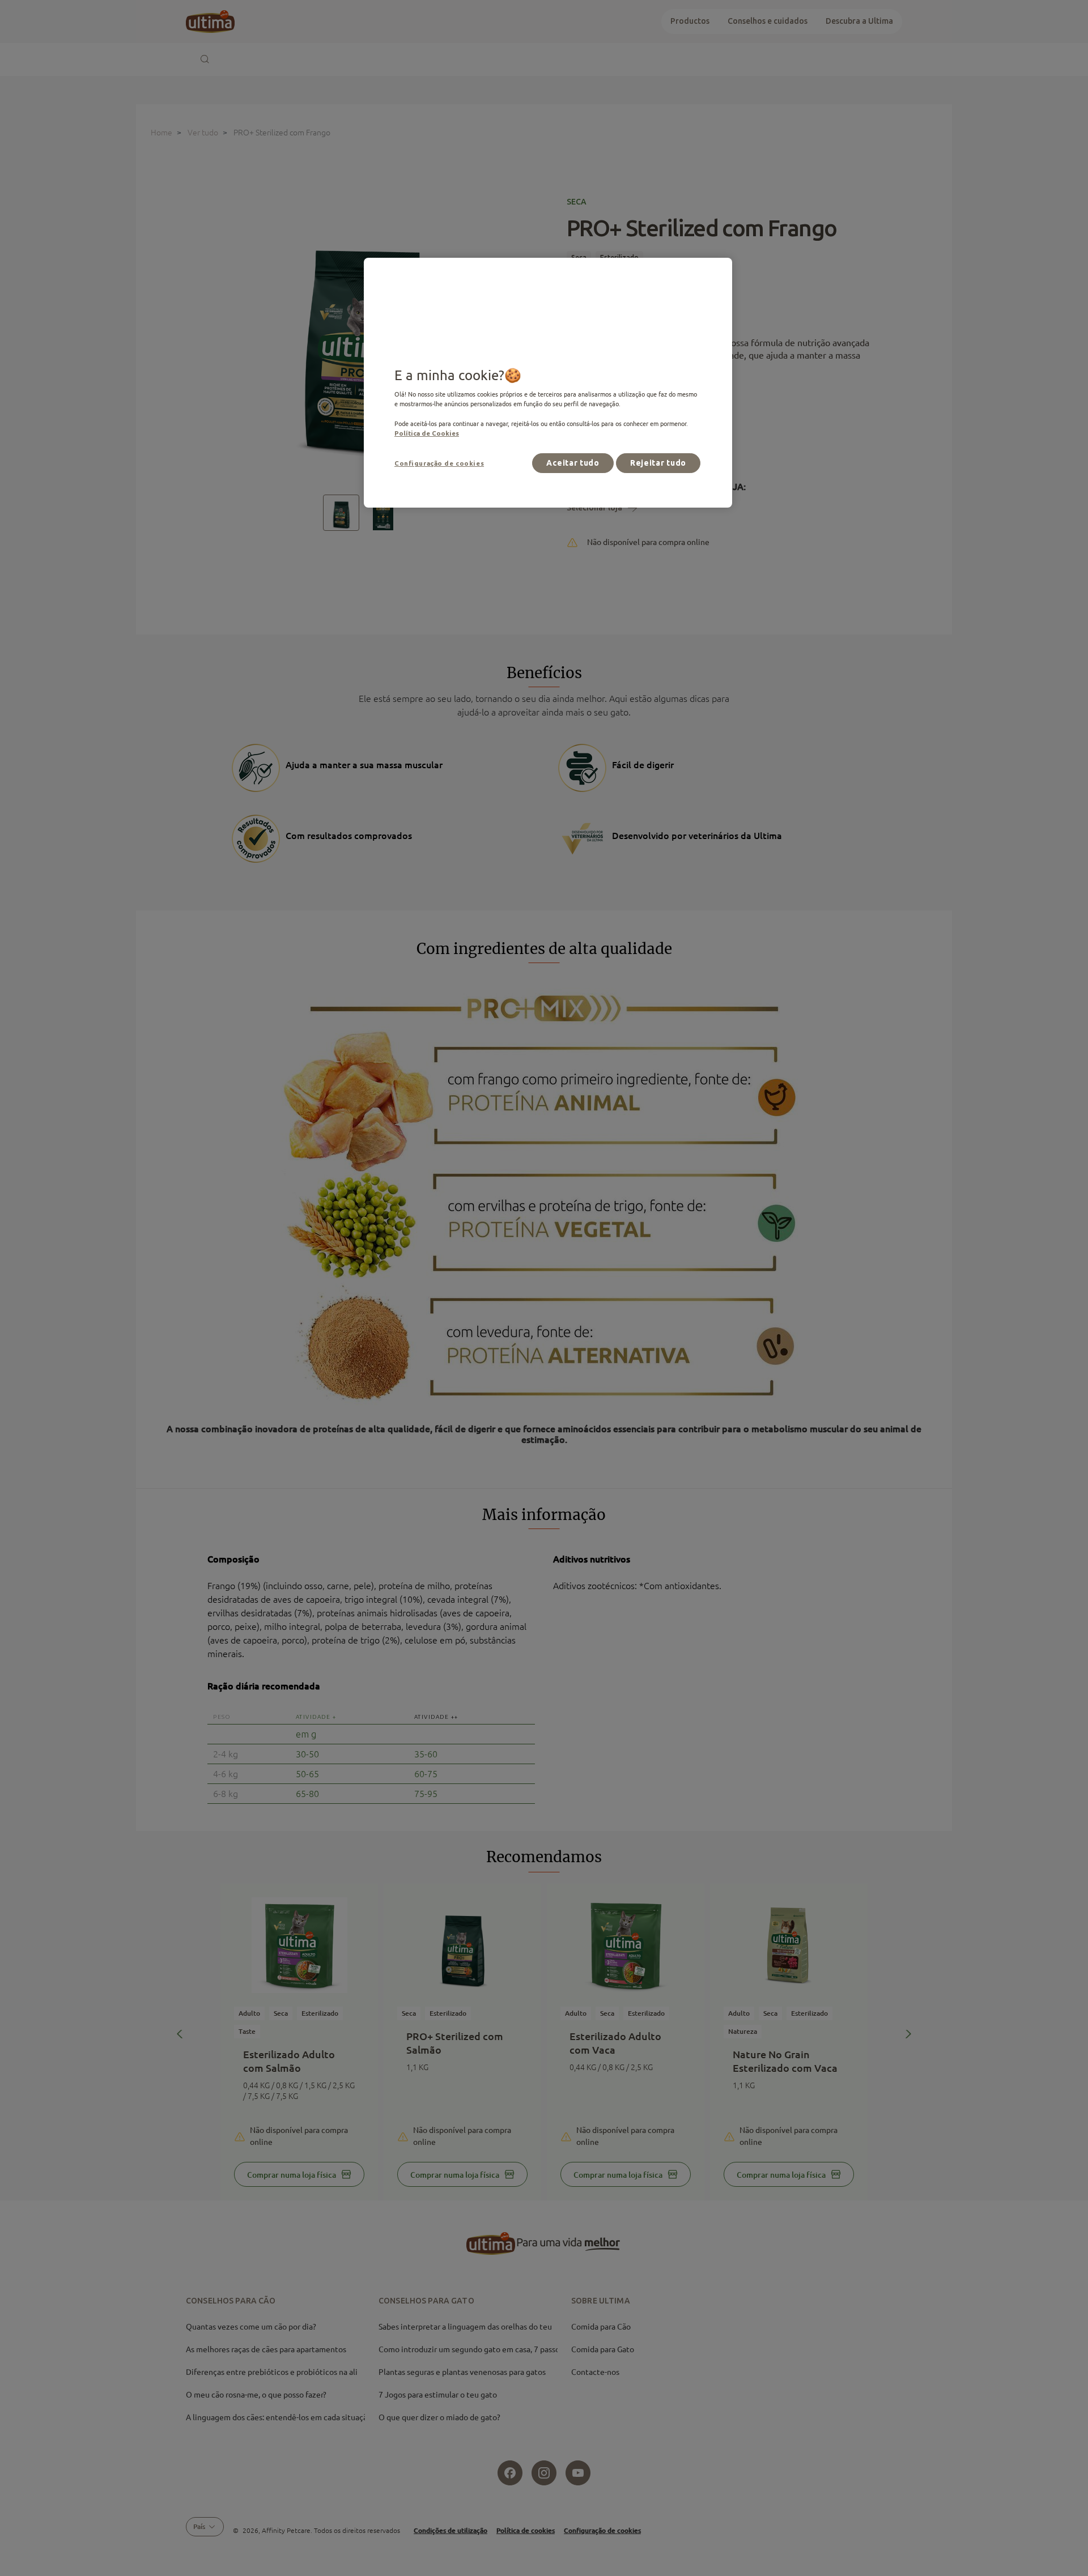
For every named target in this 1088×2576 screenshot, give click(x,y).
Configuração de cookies (439, 463)
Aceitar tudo (573, 463)
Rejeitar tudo (658, 463)
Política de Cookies (427, 433)
